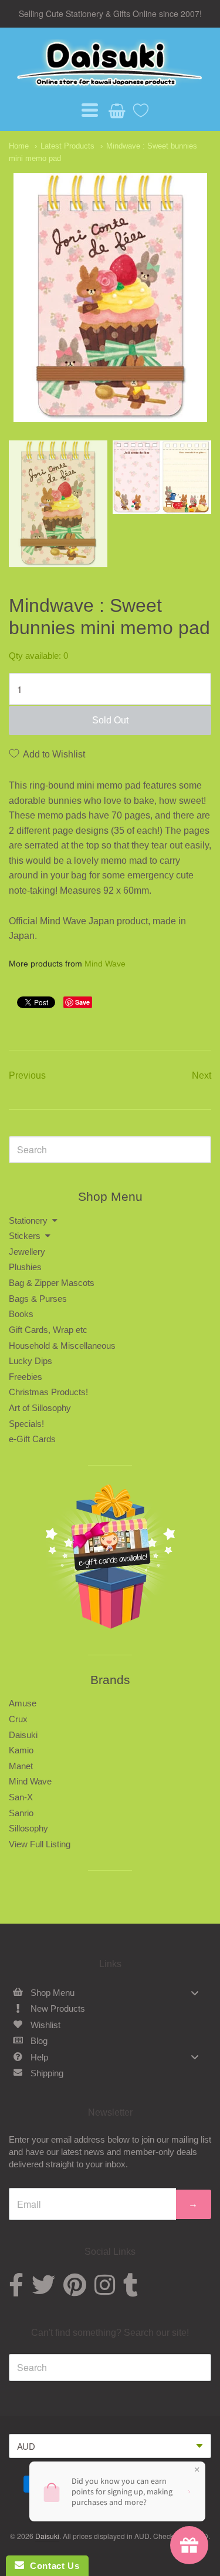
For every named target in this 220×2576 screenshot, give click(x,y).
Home (19, 146)
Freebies (26, 1377)
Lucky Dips (31, 1361)
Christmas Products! (48, 1392)
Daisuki (23, 1735)
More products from (67, 964)
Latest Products (67, 146)
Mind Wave (105, 964)
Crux (18, 1719)
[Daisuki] (110, 63)
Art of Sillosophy (40, 1408)
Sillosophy (28, 1828)
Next (202, 1075)
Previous (27, 1075)
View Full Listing (40, 1844)
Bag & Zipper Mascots (52, 1283)
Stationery (28, 1220)
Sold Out (110, 720)
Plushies (25, 1267)
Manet (21, 1766)
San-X (21, 1797)
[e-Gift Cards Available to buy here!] (110, 1560)
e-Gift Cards (32, 1439)
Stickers (25, 1236)
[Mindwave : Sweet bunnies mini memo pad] (58, 504)
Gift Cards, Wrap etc (48, 1330)
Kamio (21, 1750)
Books (21, 1314)
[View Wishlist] (137, 107)
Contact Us (52, 2566)
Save (82, 1002)
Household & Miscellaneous (62, 1346)
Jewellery (27, 1252)
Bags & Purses (38, 1299)
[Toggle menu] (195, 1993)
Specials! (26, 1424)
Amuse (23, 1703)
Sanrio (21, 1813)
